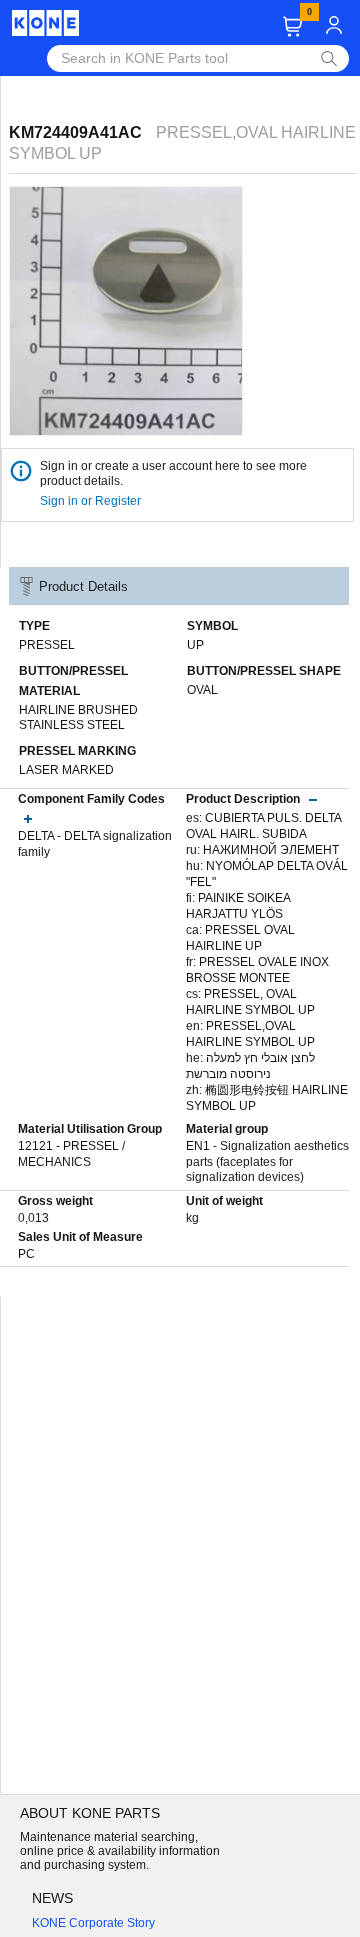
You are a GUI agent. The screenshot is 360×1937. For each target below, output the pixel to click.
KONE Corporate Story (93, 1923)
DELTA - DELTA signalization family (95, 844)
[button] (292, 26)
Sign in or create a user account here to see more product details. (173, 473)
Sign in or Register (92, 501)
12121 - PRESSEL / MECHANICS (71, 1154)
